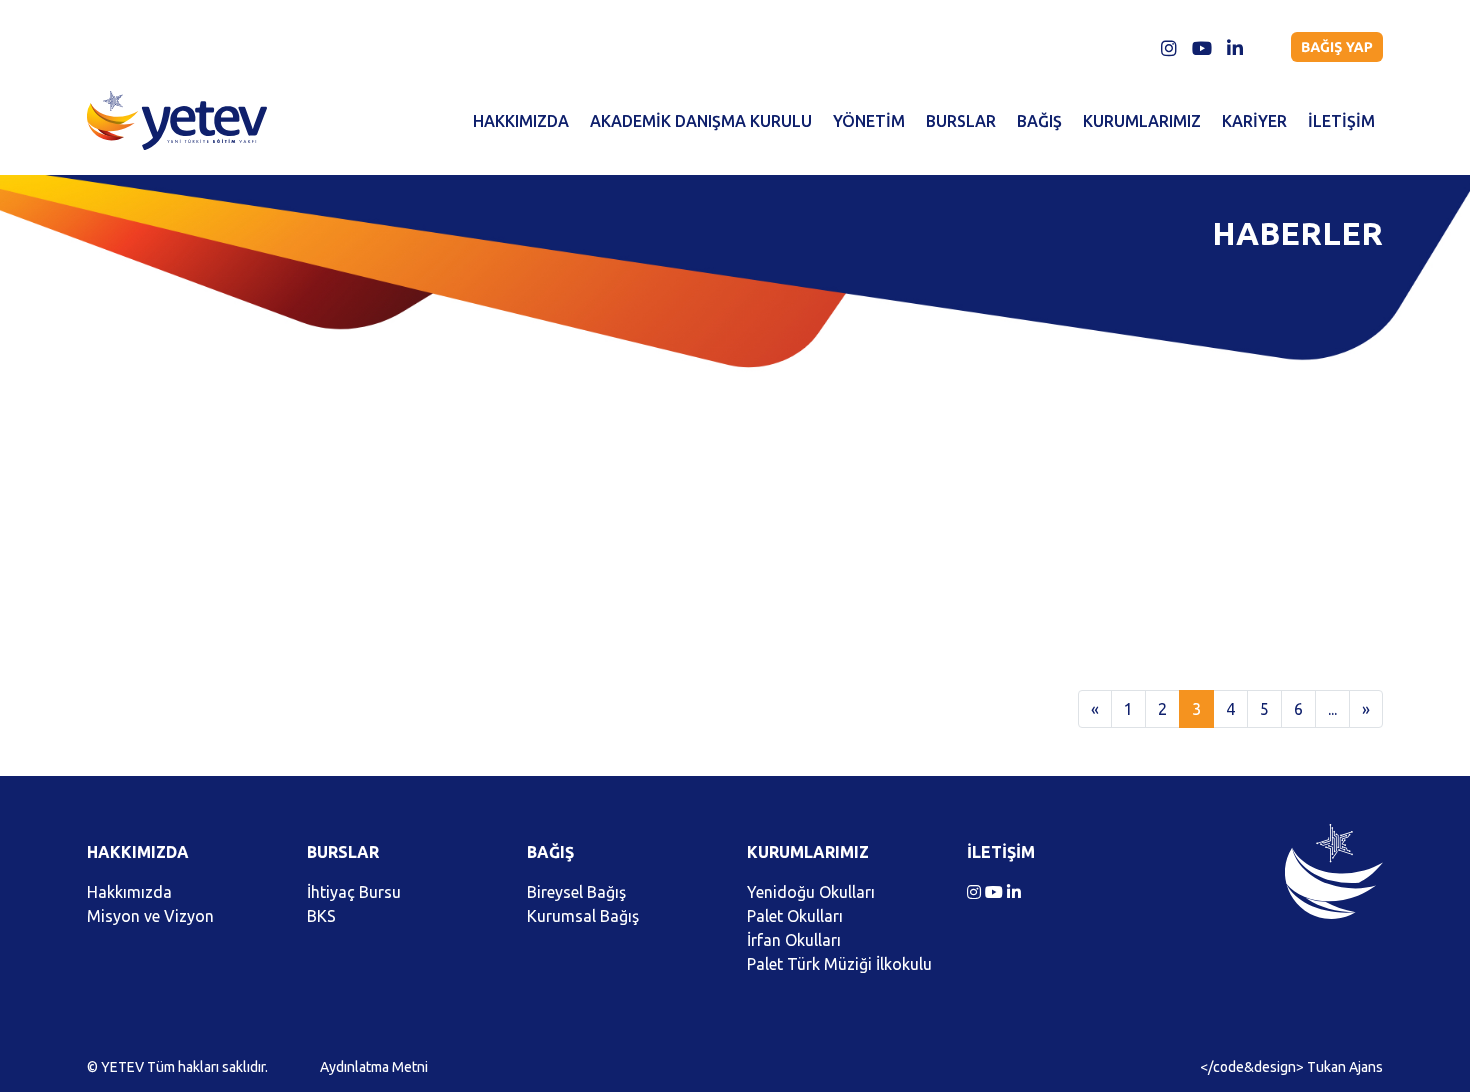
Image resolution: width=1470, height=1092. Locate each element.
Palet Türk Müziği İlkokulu (839, 964)
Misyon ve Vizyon (150, 916)
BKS (321, 916)
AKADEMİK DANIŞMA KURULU (701, 121)
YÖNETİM (869, 121)
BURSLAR (961, 121)
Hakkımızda (129, 892)
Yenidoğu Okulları (811, 892)
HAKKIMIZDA (521, 121)
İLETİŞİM (1341, 121)
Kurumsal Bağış (583, 916)
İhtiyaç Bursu (354, 892)
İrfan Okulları (794, 940)
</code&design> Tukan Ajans (1291, 1067)
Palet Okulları (795, 916)
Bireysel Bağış (576, 892)
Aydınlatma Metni (374, 1067)
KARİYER (1254, 121)
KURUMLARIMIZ (1142, 121)
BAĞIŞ (1039, 121)
